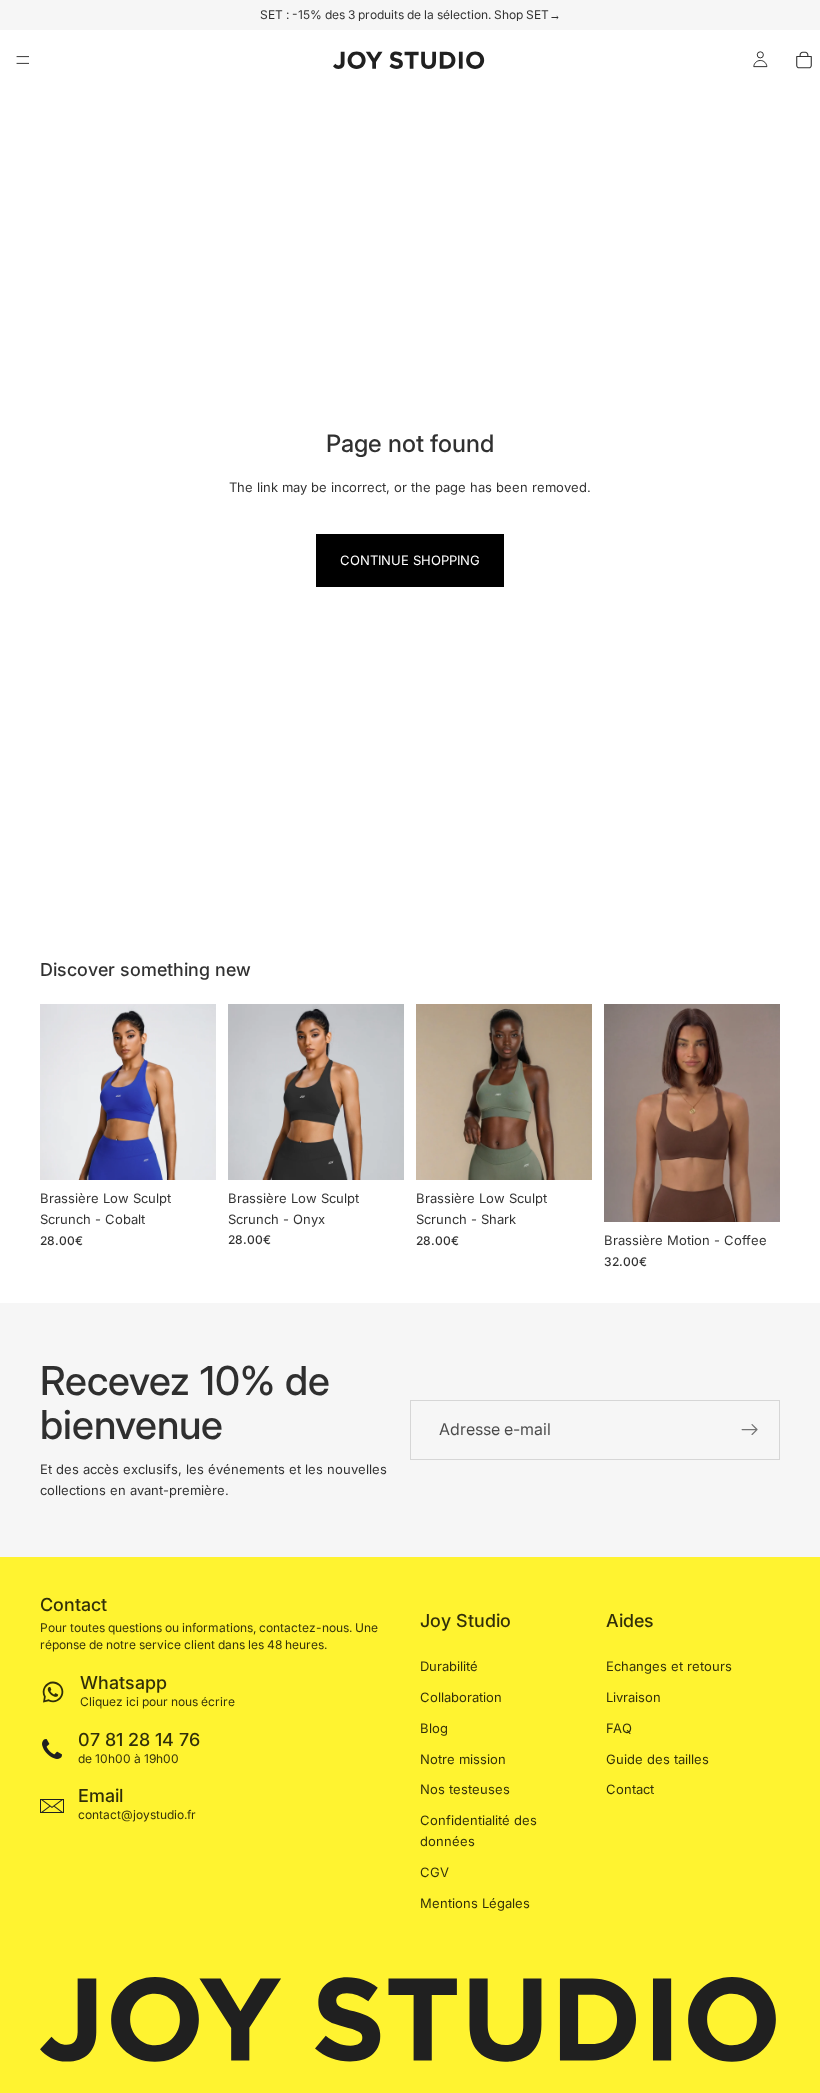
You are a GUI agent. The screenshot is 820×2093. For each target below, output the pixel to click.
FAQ (619, 1728)
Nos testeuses (465, 1789)
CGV (434, 1872)
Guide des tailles (657, 1758)
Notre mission (463, 1758)
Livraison (633, 1697)
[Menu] (23, 60)
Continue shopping (410, 560)
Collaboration (461, 1697)
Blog (434, 1728)
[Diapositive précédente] (62, 1092)
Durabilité (449, 1666)
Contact (630, 1789)
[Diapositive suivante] (194, 1092)
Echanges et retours (669, 1666)
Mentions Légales (475, 1902)
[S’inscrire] (750, 1430)
